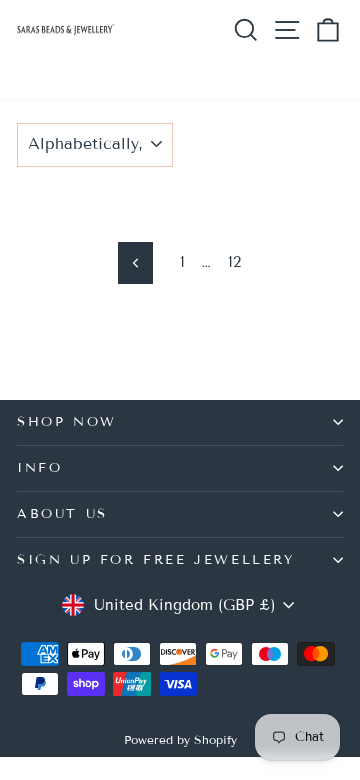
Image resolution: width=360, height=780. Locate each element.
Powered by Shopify (180, 739)
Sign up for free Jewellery (156, 560)
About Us (62, 514)
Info (39, 468)
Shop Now (67, 422)
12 (234, 262)
